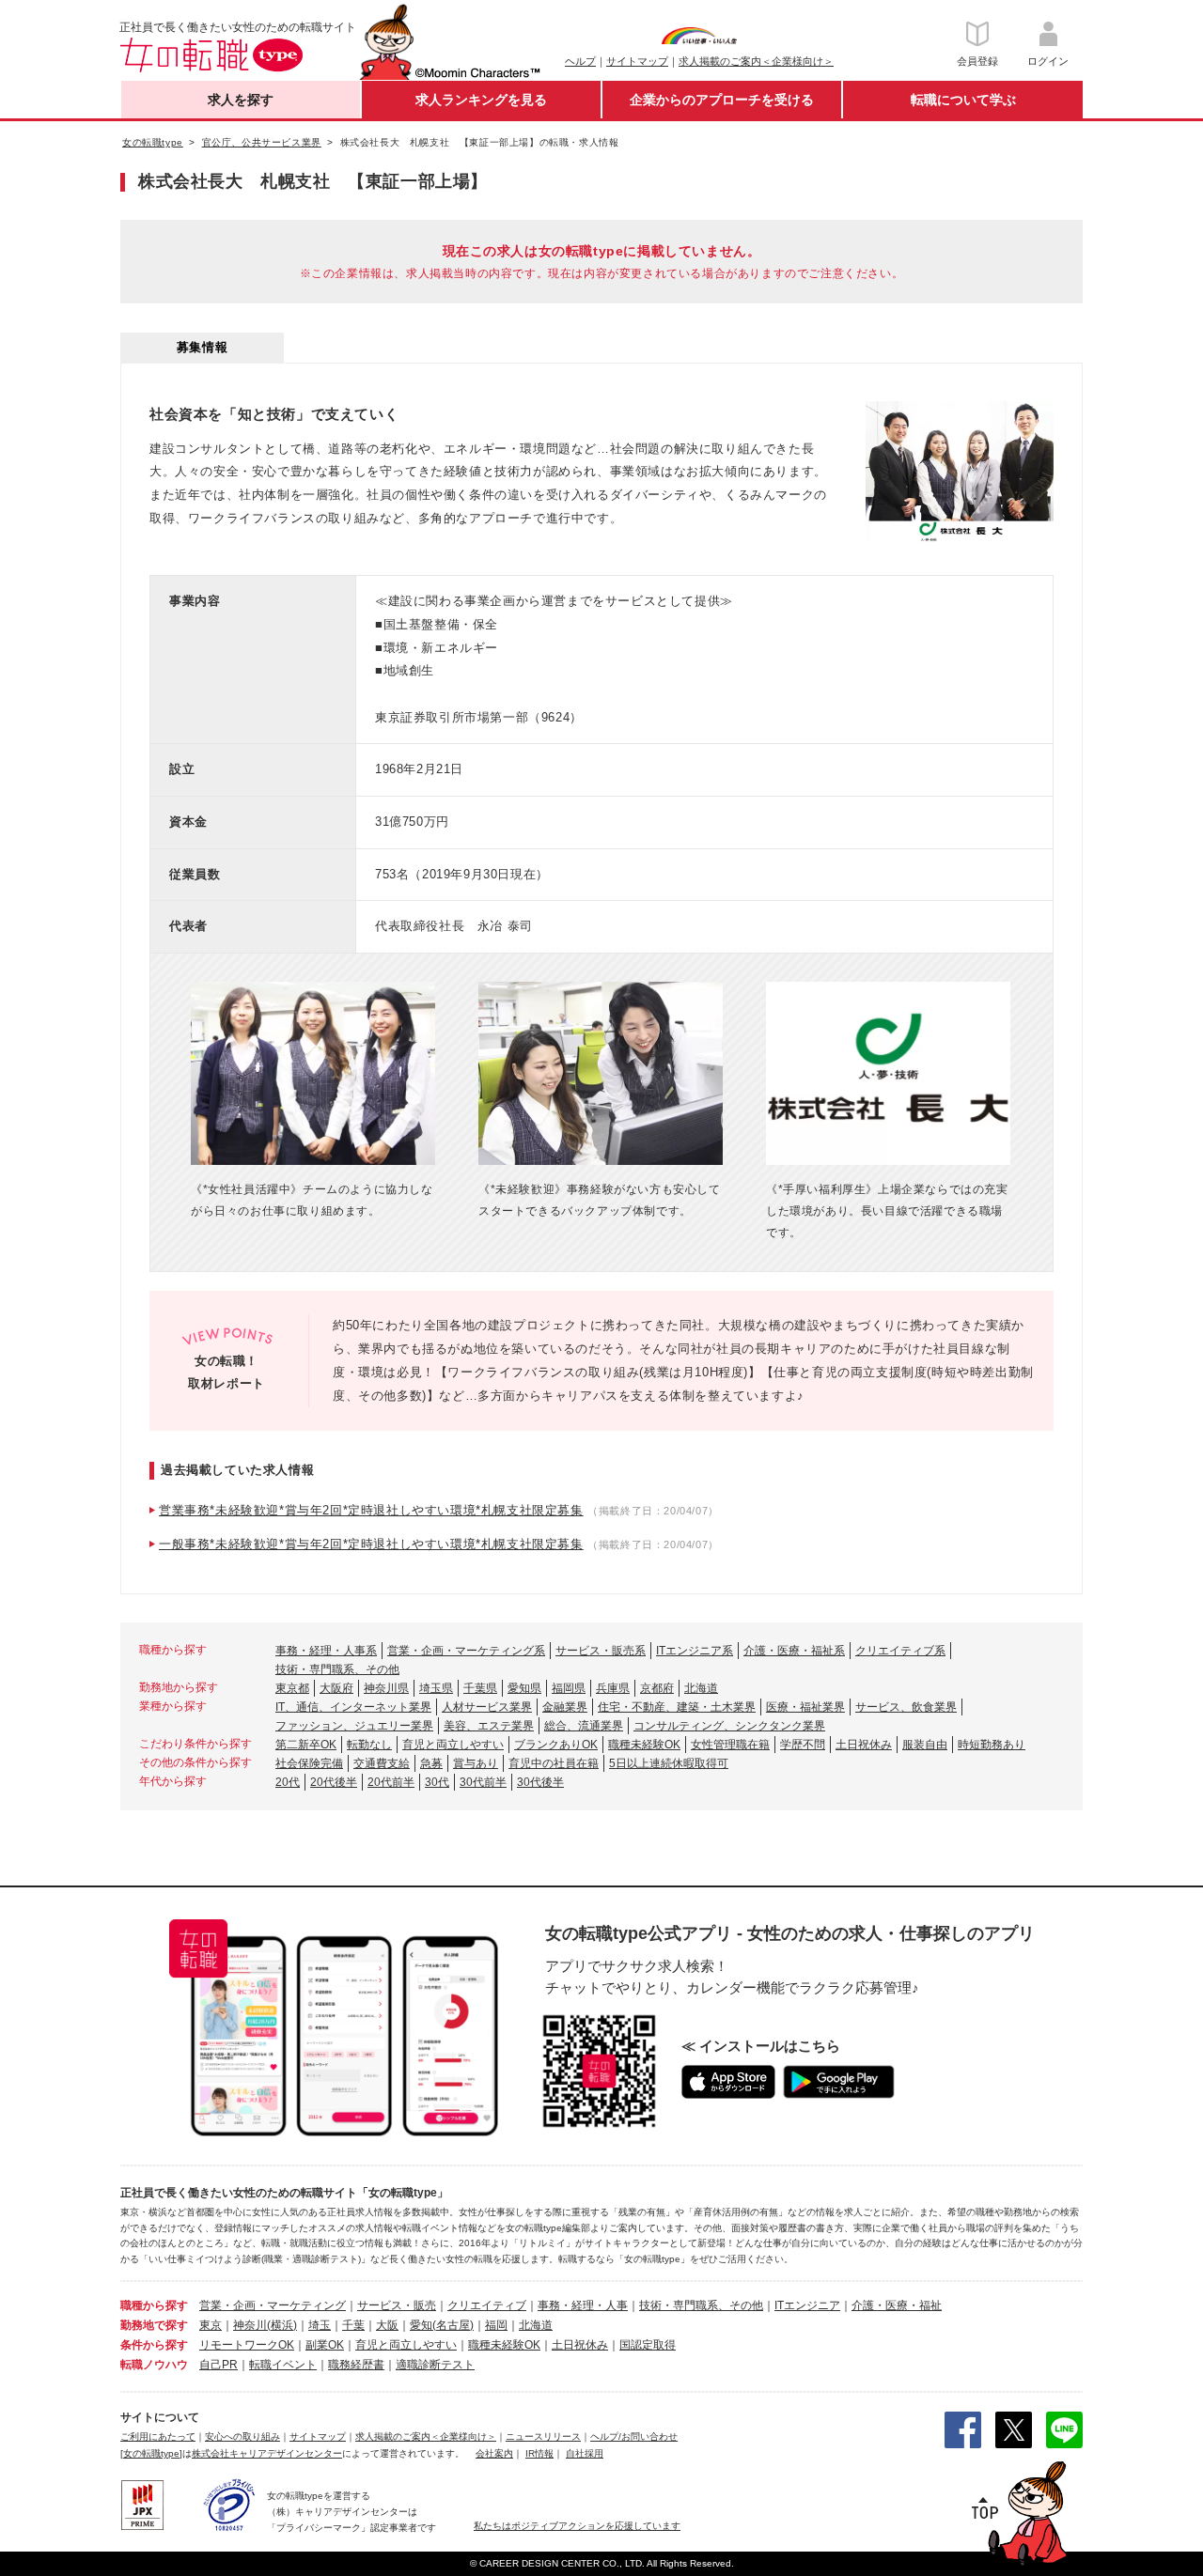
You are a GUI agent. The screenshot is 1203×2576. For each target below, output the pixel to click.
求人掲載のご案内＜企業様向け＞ (756, 61)
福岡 (496, 2325)
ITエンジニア (807, 2305)
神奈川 (250, 2325)
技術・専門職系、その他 (337, 1669)
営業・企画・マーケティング (273, 2305)
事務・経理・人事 (583, 2305)
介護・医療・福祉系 (794, 1651)
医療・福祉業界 (805, 1707)
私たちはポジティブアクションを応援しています (577, 2526)
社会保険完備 (309, 1763)
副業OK (325, 2345)
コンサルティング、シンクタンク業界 (729, 1726)
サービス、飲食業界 (906, 1707)
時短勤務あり (992, 1745)
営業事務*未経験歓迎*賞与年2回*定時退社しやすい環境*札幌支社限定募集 (371, 1510)
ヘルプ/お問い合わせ (634, 2436)
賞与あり (476, 1763)
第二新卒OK (306, 1745)
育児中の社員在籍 (554, 1763)
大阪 (387, 2325)
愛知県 (524, 1688)
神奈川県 (386, 1688)
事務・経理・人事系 (326, 1651)
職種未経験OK (644, 1745)
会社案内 (494, 2453)
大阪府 (336, 1688)
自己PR (219, 2365)
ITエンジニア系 (695, 1651)
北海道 (701, 1688)
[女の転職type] (151, 2453)
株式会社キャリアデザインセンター (267, 2453)
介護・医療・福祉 (897, 2305)
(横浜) (282, 2325)
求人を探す (241, 100)
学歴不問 (803, 1745)
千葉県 (480, 1688)
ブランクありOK (556, 1745)
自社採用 (585, 2453)
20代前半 (391, 1782)
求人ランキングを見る (481, 100)
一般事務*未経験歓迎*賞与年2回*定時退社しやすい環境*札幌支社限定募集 (371, 1544)
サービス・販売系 (601, 1651)
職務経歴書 (356, 2365)
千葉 (353, 2325)
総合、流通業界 (584, 1726)
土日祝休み (864, 1745)
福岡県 (569, 1688)
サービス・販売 (397, 2305)
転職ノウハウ (154, 2365)
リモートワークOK (247, 2345)
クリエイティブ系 (900, 1651)
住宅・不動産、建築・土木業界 (677, 1707)
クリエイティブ (487, 2305)
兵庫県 (613, 1688)
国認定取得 (648, 2345)
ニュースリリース (543, 2436)
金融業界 (565, 1707)
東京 (211, 2325)
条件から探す (154, 2345)
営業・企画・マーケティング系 (466, 1651)
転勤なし (369, 1745)
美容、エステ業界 (489, 1726)
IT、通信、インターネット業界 (353, 1707)
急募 (431, 1763)
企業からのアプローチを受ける (722, 100)
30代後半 (540, 1782)
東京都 (292, 1688)
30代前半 (483, 1782)
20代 (288, 1782)
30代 (437, 1782)
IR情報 (539, 2453)
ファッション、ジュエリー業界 (354, 1726)
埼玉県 (436, 1688)
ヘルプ (580, 61)
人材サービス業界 (487, 1707)
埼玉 (320, 2325)
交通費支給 (382, 1763)
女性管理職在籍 (730, 1745)
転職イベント (283, 2365)
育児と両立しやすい (453, 1745)
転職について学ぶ (963, 100)
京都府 (657, 1688)
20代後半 (334, 1782)
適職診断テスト (435, 2365)
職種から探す (154, 2305)
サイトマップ (637, 61)
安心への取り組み (242, 2436)
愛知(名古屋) (442, 2325)
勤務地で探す (154, 2325)
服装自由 (925, 1745)
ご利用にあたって (158, 2436)
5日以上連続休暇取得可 (669, 1763)
